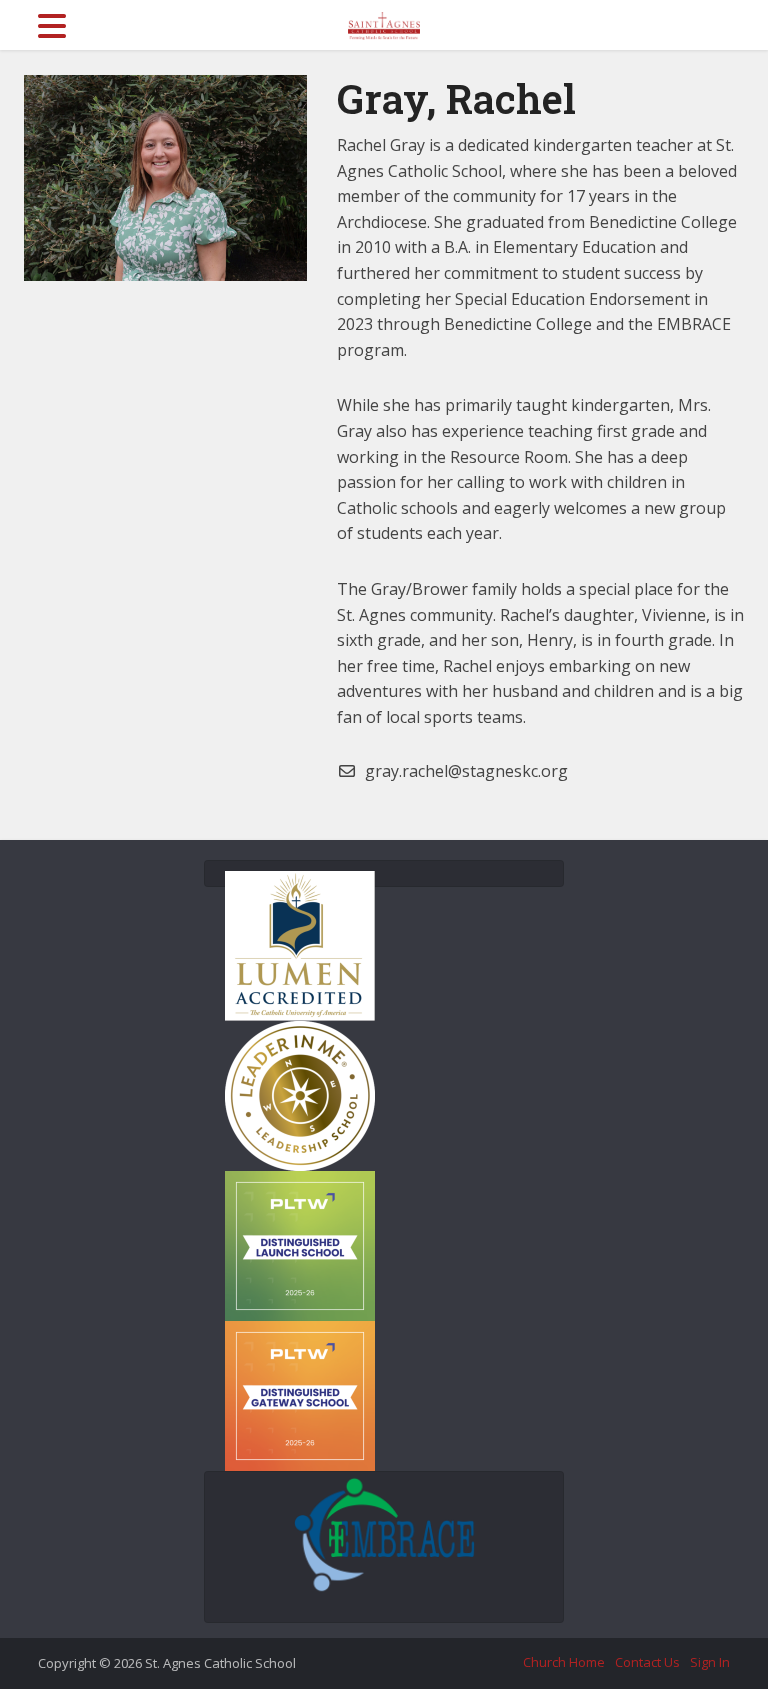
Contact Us (647, 1662)
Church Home (564, 1662)
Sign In (710, 1662)
